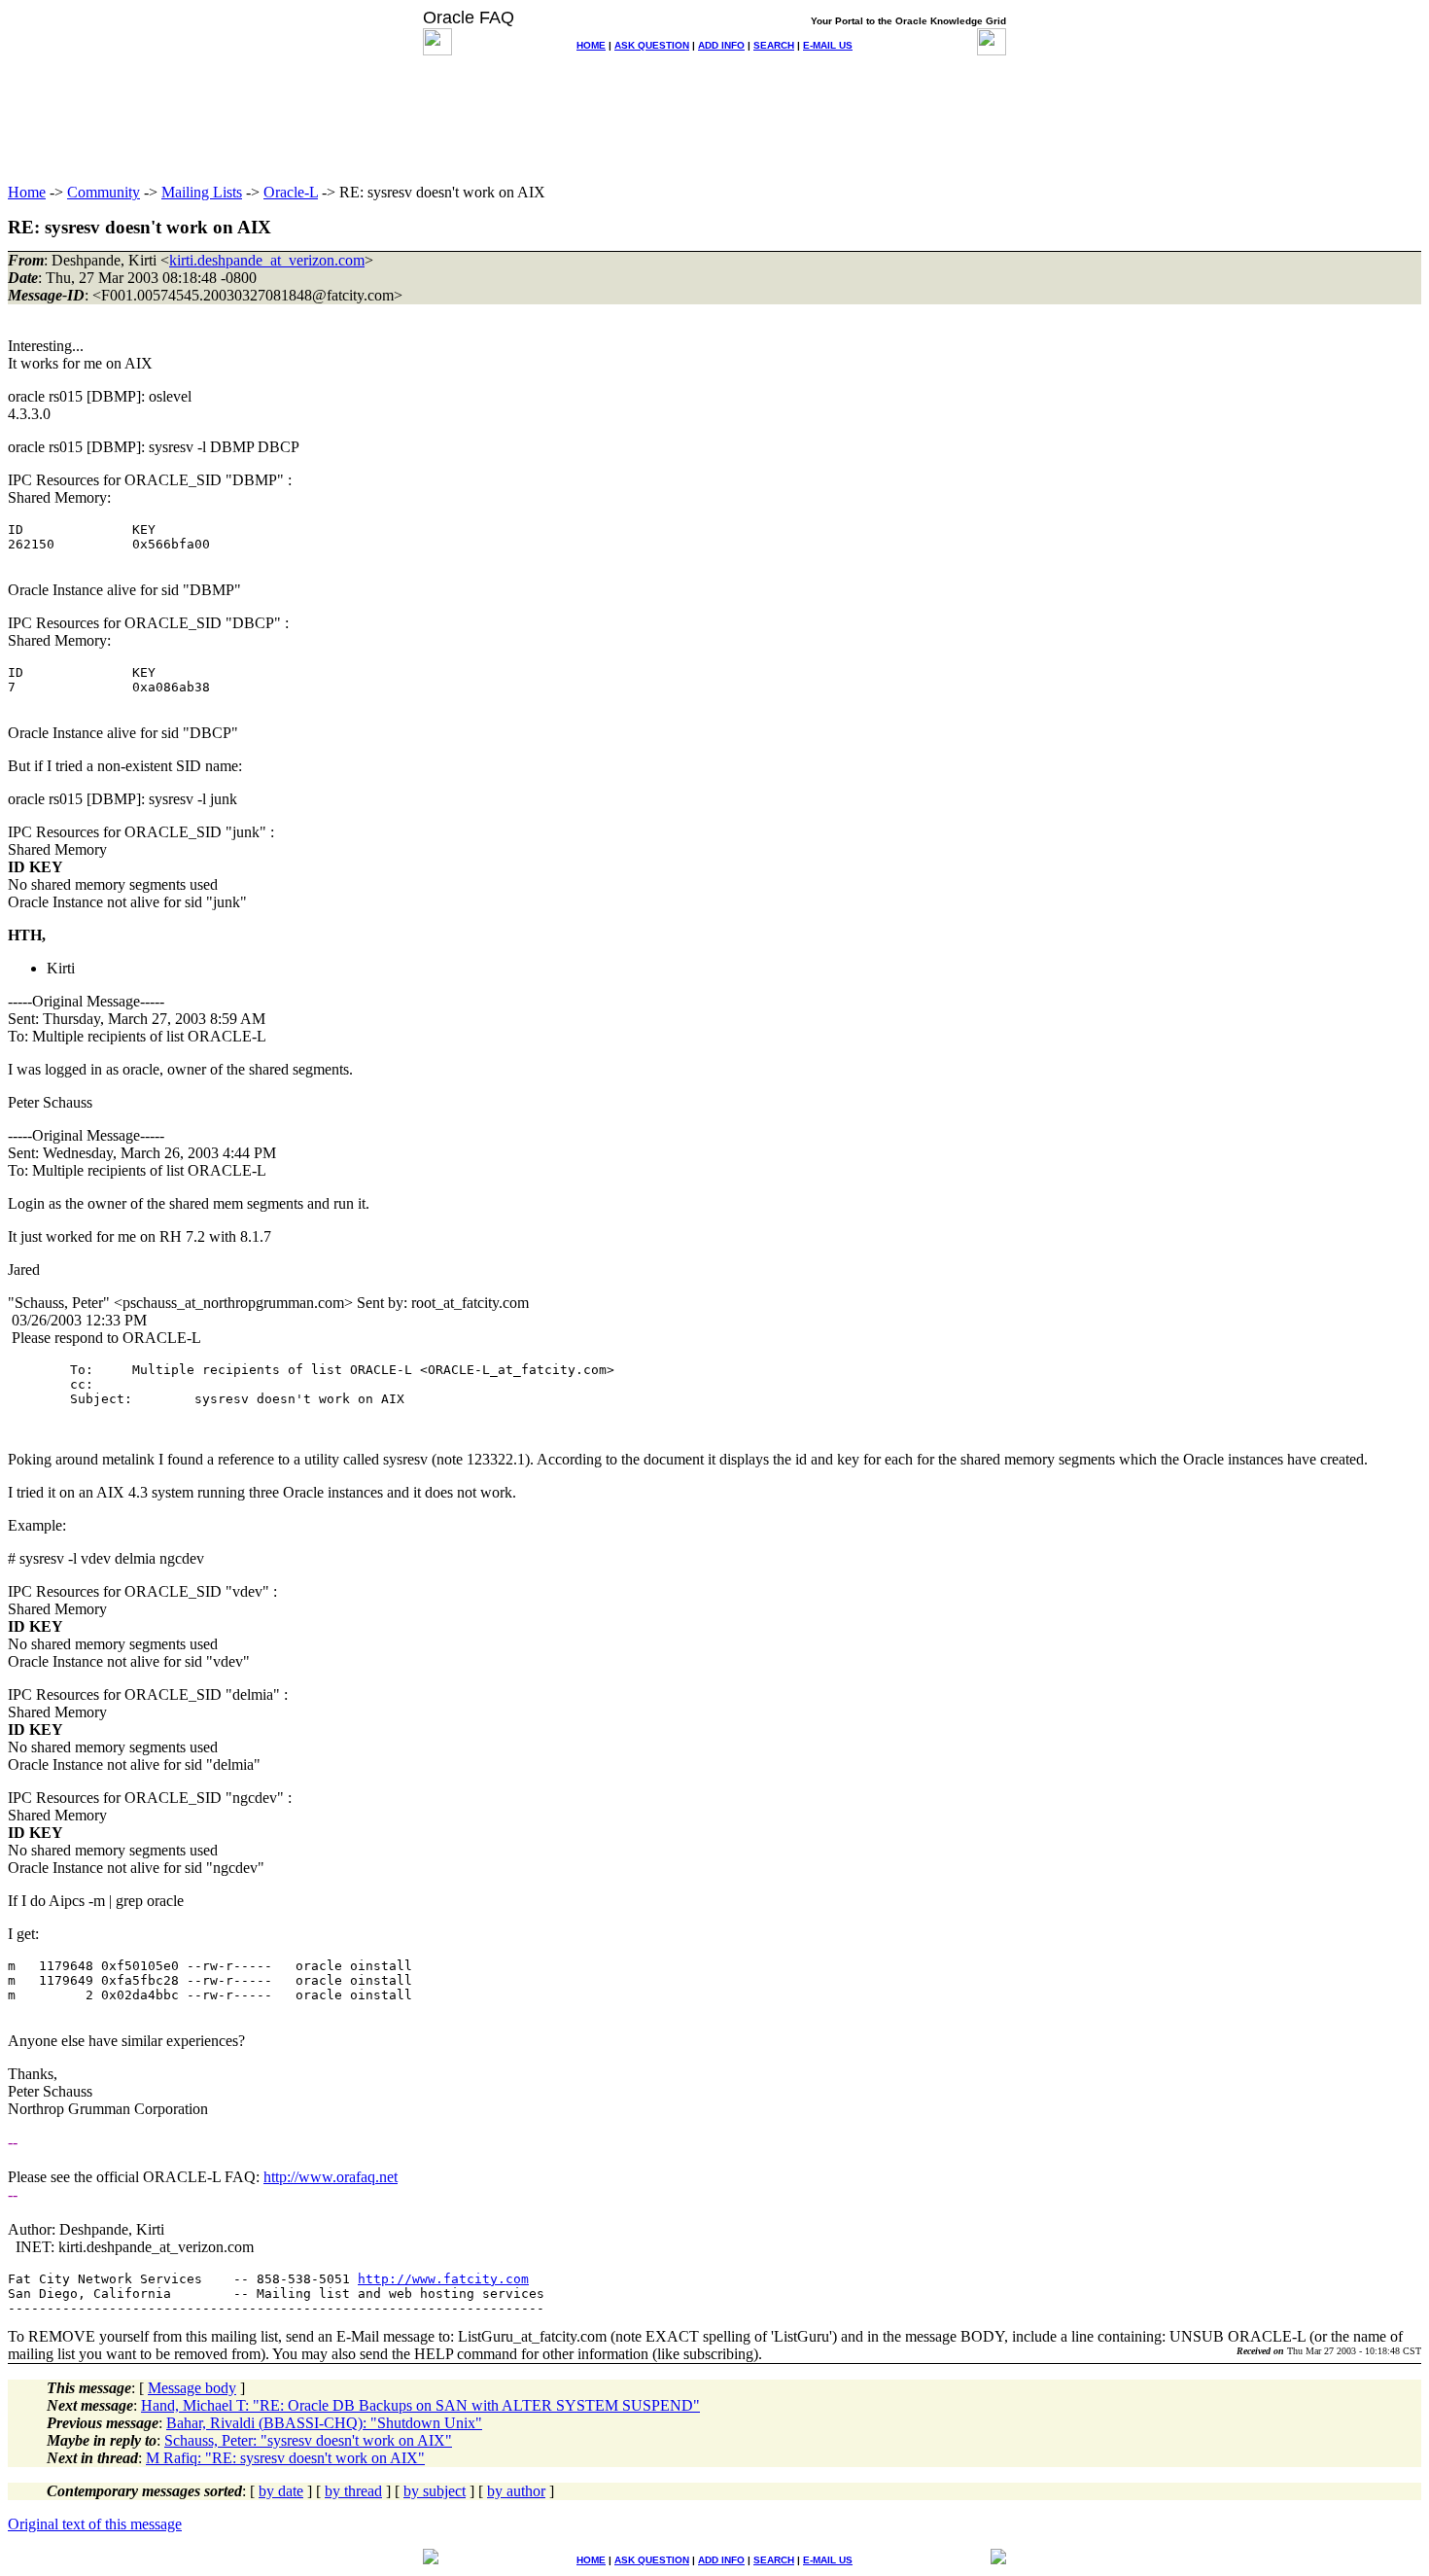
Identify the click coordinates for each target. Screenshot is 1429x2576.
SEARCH (774, 45)
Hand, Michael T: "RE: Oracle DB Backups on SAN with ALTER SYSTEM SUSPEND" (420, 2405)
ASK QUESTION (652, 45)
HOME (591, 45)
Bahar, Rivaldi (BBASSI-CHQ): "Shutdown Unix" (324, 2423)
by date (281, 2491)
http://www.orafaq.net (331, 2177)
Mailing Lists (202, 192)
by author (516, 2491)
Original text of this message (95, 2524)
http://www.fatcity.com (443, 2279)
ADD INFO (721, 45)
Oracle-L (291, 192)
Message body (192, 2388)
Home (27, 192)
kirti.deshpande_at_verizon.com (267, 260)
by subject (435, 2491)
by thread (353, 2491)
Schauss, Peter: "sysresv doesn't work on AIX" (308, 2440)
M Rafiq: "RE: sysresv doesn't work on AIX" (285, 2458)
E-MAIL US (828, 45)
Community (104, 192)
